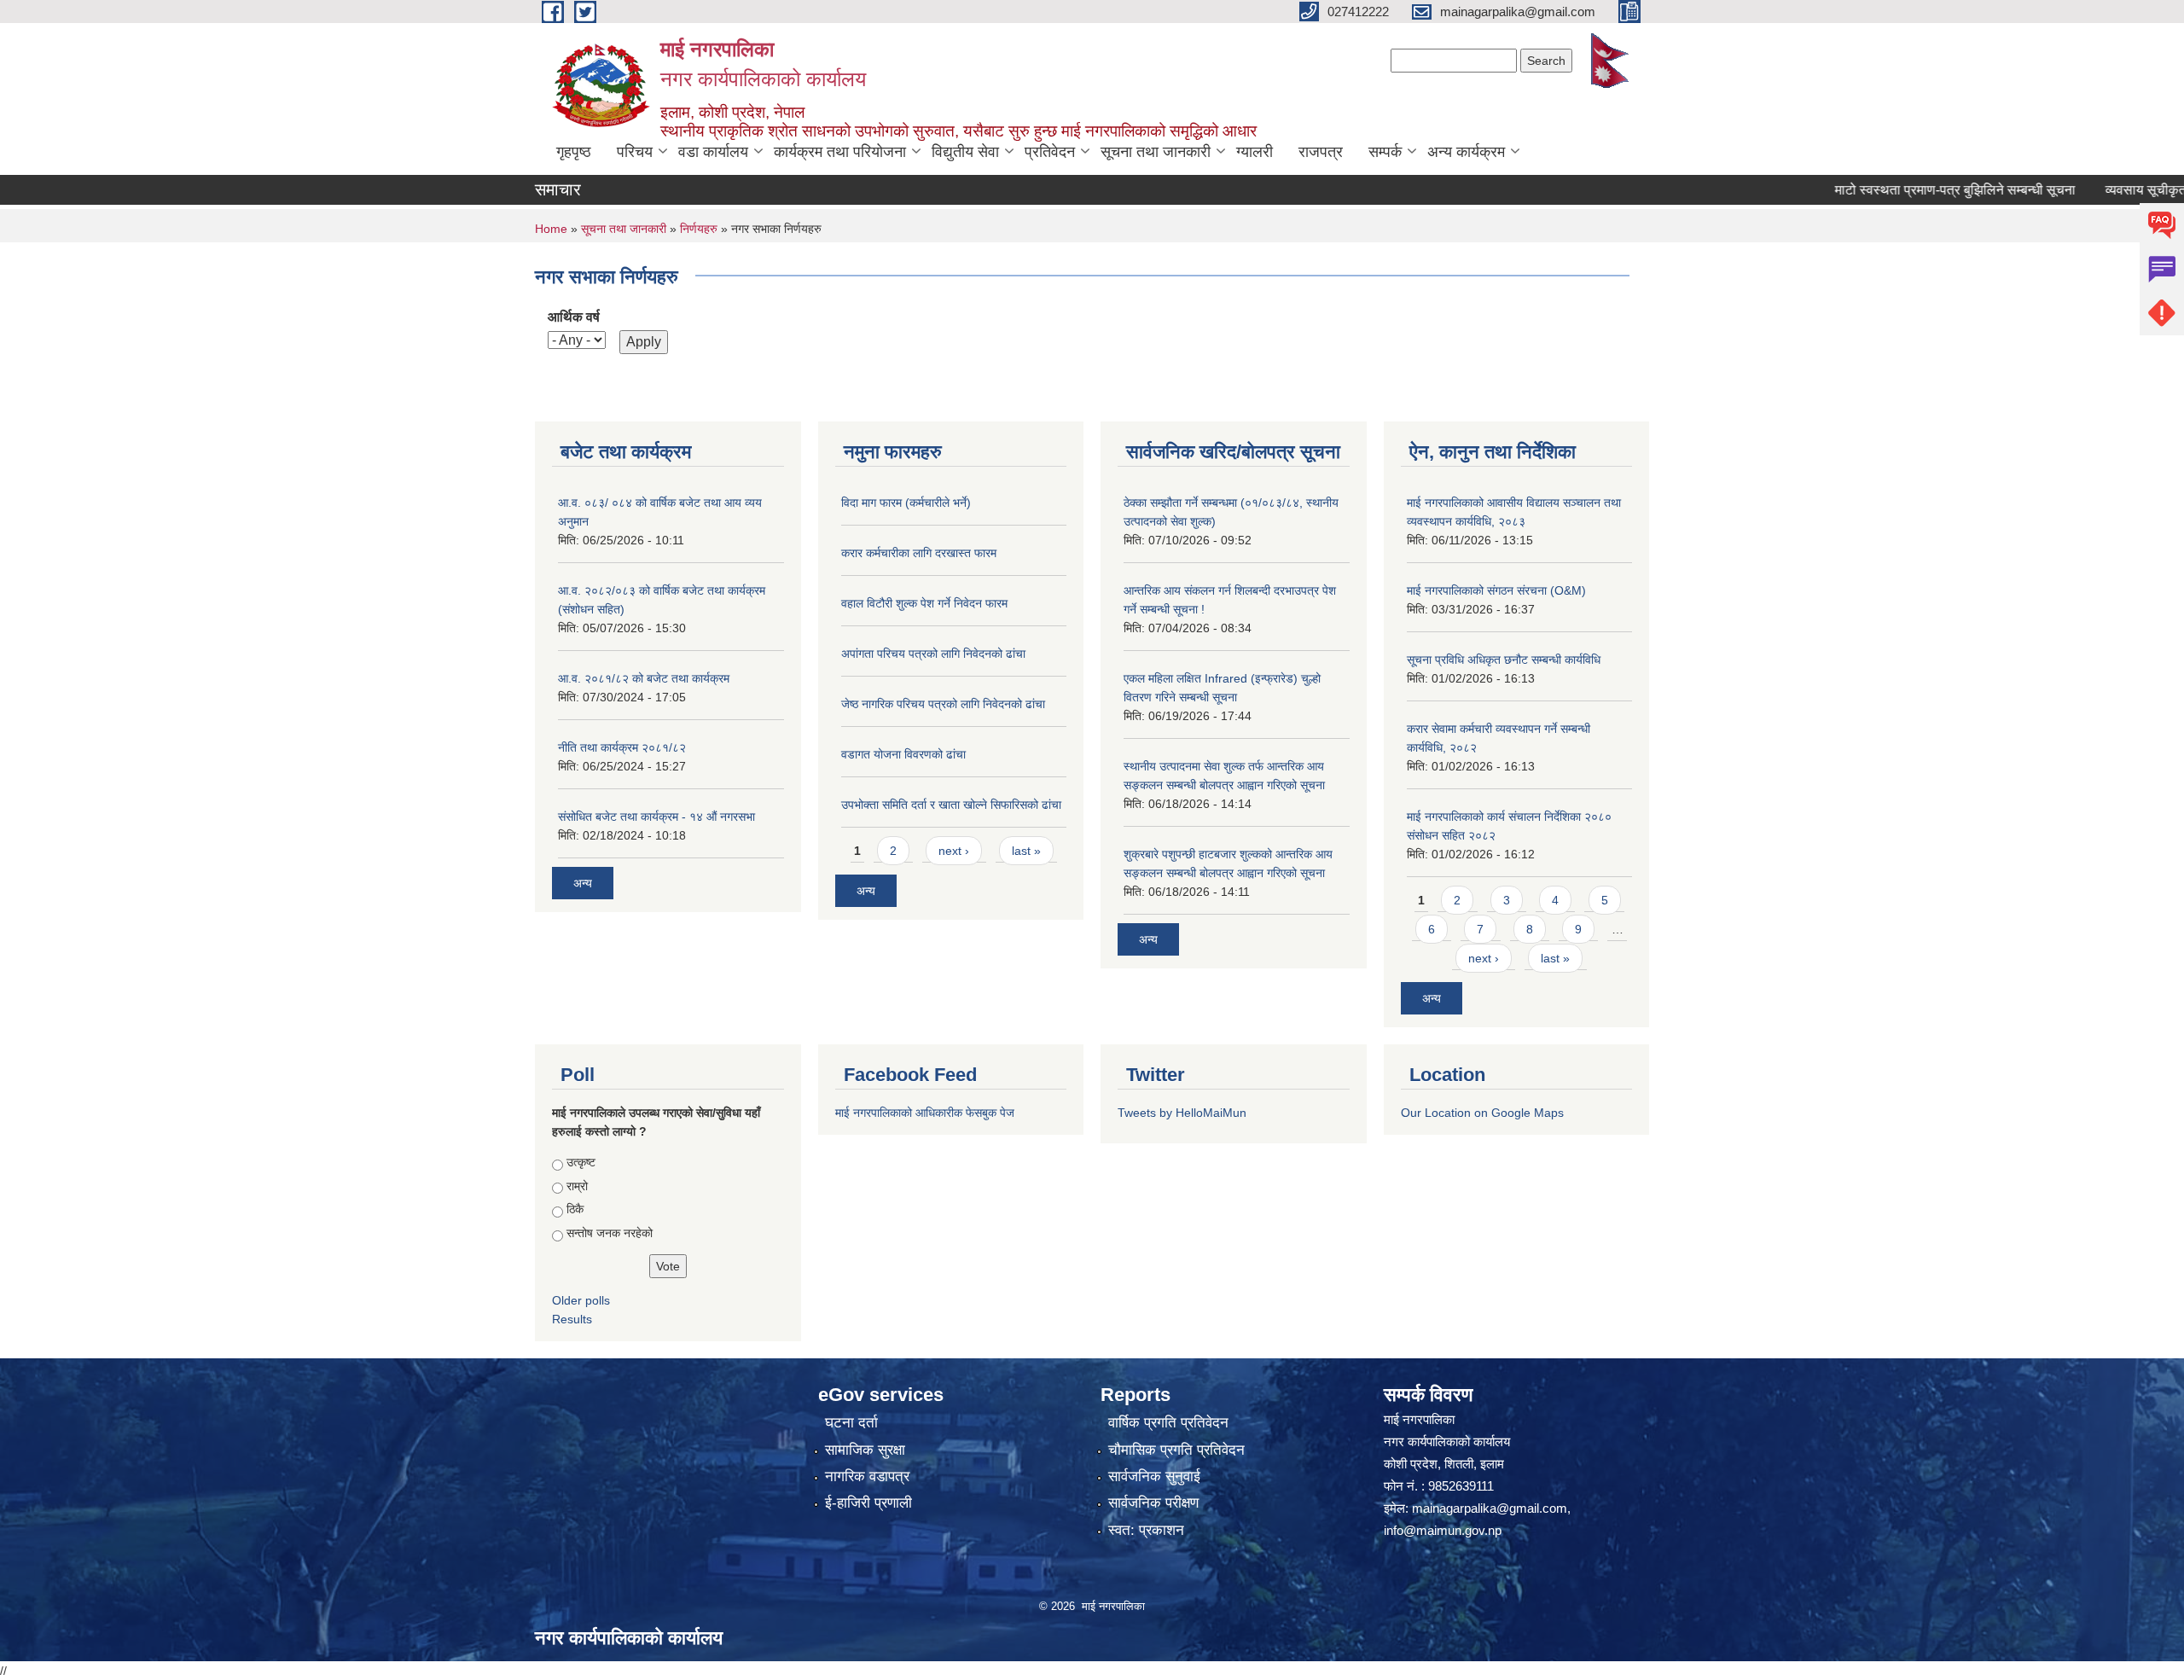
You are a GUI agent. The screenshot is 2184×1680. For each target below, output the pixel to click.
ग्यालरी (1255, 152)
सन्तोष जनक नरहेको (610, 1233)
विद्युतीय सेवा (965, 152)
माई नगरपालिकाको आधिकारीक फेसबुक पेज (925, 1113)
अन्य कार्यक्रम (1466, 152)
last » (1026, 851)
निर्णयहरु (699, 229)
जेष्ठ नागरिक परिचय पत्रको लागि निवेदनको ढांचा (943, 704)
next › (954, 851)
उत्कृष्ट (581, 1162)
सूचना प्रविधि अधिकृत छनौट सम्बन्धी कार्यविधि (1504, 660)
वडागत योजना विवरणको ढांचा (903, 754)
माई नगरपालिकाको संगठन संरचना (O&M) (1496, 590)
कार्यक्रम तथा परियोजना (840, 152)
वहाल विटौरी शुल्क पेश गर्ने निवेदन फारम (924, 603)
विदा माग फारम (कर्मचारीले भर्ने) (906, 503)
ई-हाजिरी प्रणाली (868, 1503)
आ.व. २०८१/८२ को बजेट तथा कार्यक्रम (644, 678)
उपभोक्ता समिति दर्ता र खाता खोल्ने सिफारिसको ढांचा (951, 805)
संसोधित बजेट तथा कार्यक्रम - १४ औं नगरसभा (656, 817)
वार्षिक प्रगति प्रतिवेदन (1168, 1423)
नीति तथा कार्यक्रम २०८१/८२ (622, 747)
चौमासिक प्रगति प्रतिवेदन (1176, 1450)
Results (572, 1319)
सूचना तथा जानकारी (1156, 152)
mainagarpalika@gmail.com (1490, 1508)
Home (551, 229)
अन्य (583, 883)
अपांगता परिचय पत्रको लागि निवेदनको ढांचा (933, 654)
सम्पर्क (1385, 152)
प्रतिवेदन (1050, 152)
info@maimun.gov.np (1443, 1530)
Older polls (581, 1300)
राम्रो (577, 1186)
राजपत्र (1321, 152)
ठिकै (575, 1209)
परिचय (635, 152)
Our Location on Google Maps (1482, 1113)
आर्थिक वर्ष (574, 317)
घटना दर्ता (851, 1423)
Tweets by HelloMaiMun (1182, 1113)
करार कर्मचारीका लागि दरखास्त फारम (919, 553)
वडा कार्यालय (713, 152)
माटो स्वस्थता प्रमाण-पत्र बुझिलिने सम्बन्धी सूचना (1913, 190)
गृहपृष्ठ (574, 152)
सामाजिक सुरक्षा (865, 1450)
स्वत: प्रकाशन (1146, 1530)
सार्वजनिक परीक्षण (1153, 1503)
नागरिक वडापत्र (867, 1477)
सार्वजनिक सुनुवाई (1154, 1477)
